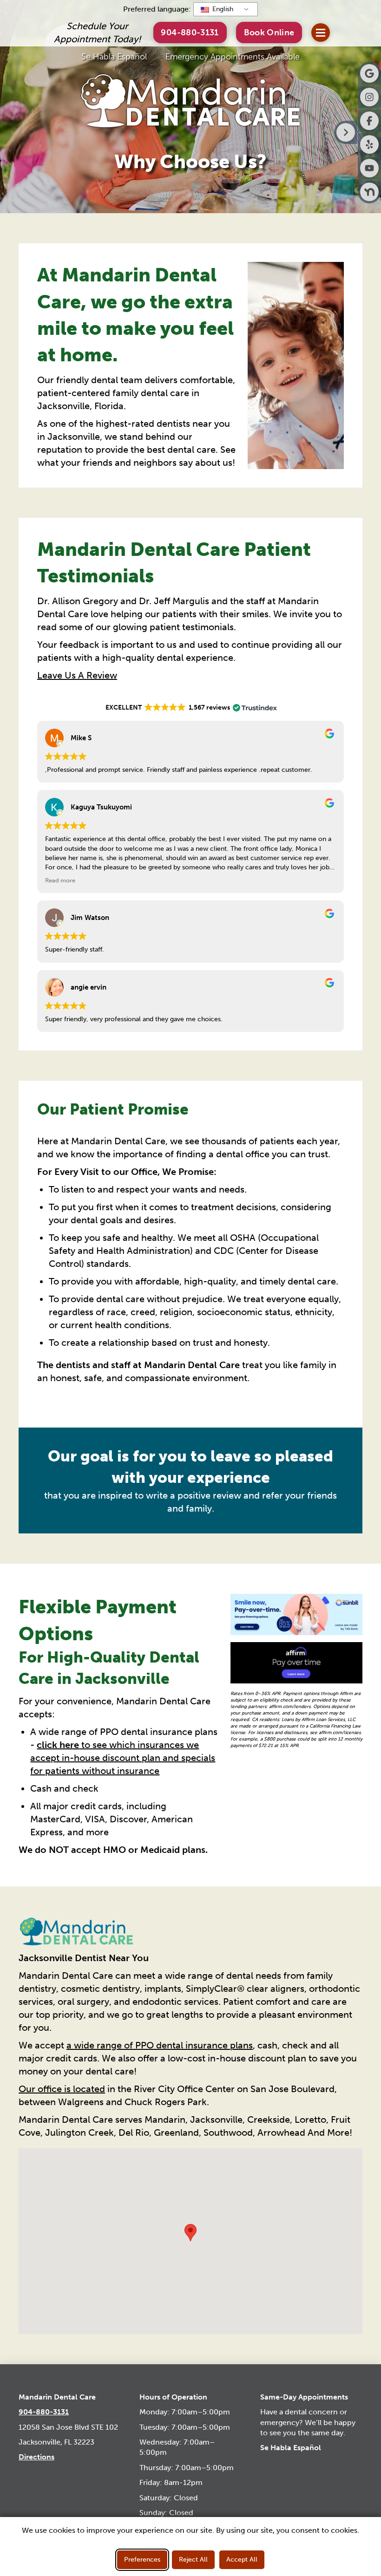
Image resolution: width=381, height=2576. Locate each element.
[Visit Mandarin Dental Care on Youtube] (369, 168)
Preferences (142, 2560)
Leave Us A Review (77, 675)
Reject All (193, 2560)
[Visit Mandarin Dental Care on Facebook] (369, 121)
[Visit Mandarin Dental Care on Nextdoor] (369, 192)
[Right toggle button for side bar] (346, 132)
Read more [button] (60, 880)
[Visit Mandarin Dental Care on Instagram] (369, 97)
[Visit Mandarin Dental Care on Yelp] (369, 144)
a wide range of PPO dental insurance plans (160, 2045)
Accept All (242, 2560)
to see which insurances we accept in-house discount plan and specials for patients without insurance (123, 1758)
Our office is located (62, 2089)
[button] (269, 32)
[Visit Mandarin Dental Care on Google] (369, 73)
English (222, 9)
